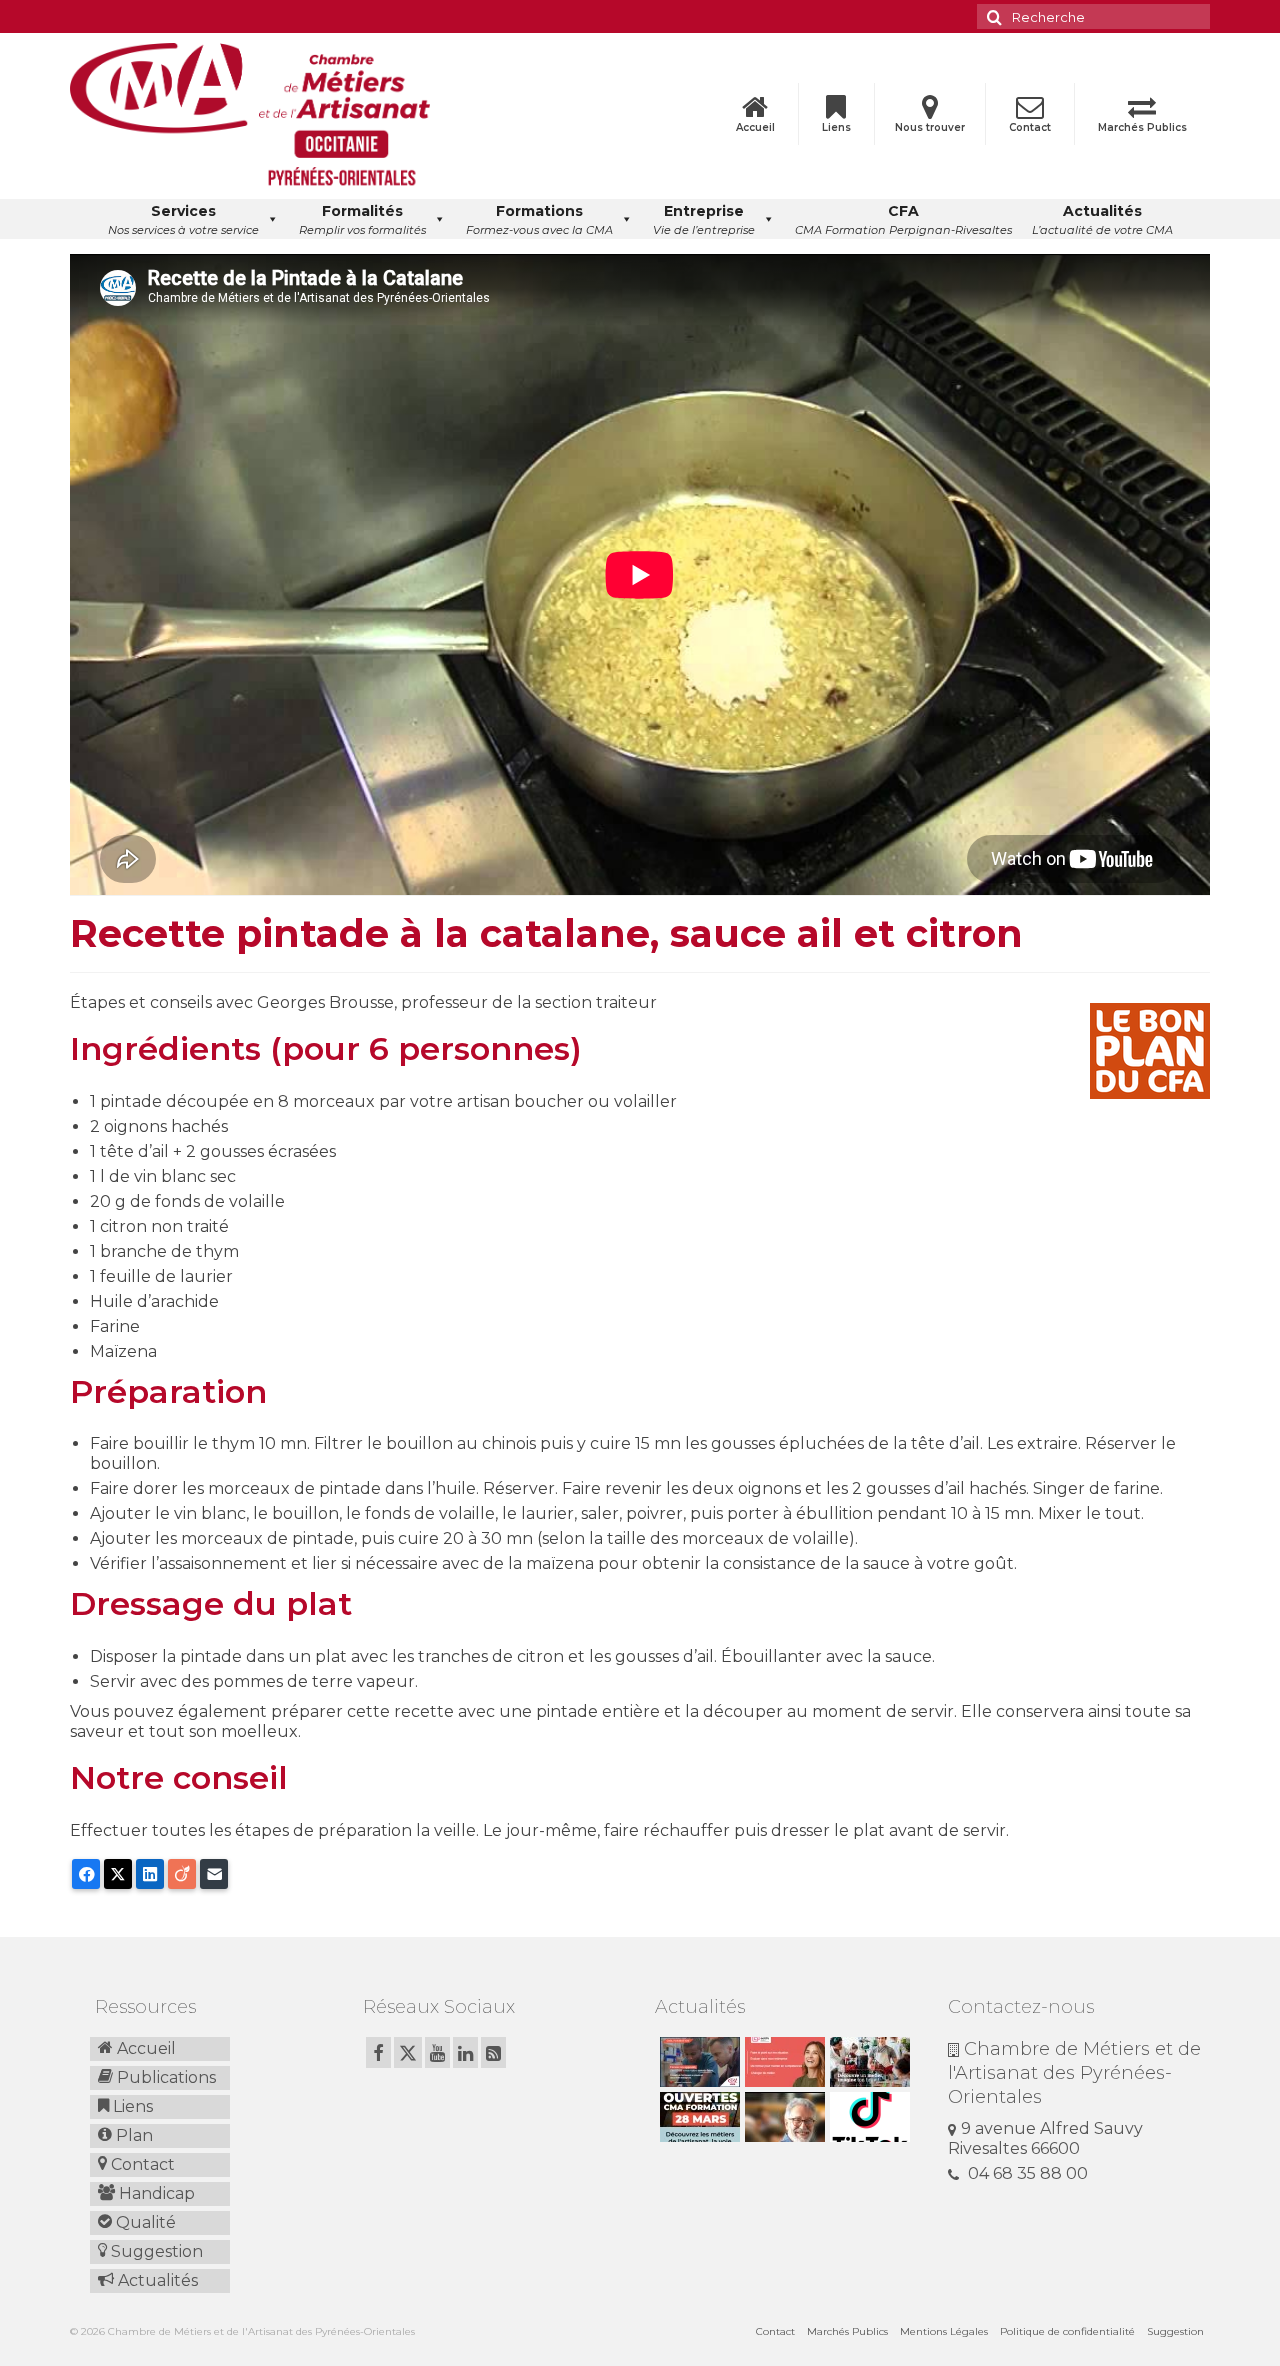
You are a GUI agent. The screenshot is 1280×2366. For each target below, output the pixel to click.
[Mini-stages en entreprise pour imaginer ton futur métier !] (867, 2062)
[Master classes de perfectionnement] (782, 2117)
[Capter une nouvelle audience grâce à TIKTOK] (867, 2117)
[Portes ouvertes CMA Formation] (697, 2117)
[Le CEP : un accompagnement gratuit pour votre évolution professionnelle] (782, 2062)
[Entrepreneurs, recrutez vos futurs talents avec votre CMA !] (697, 2062)
